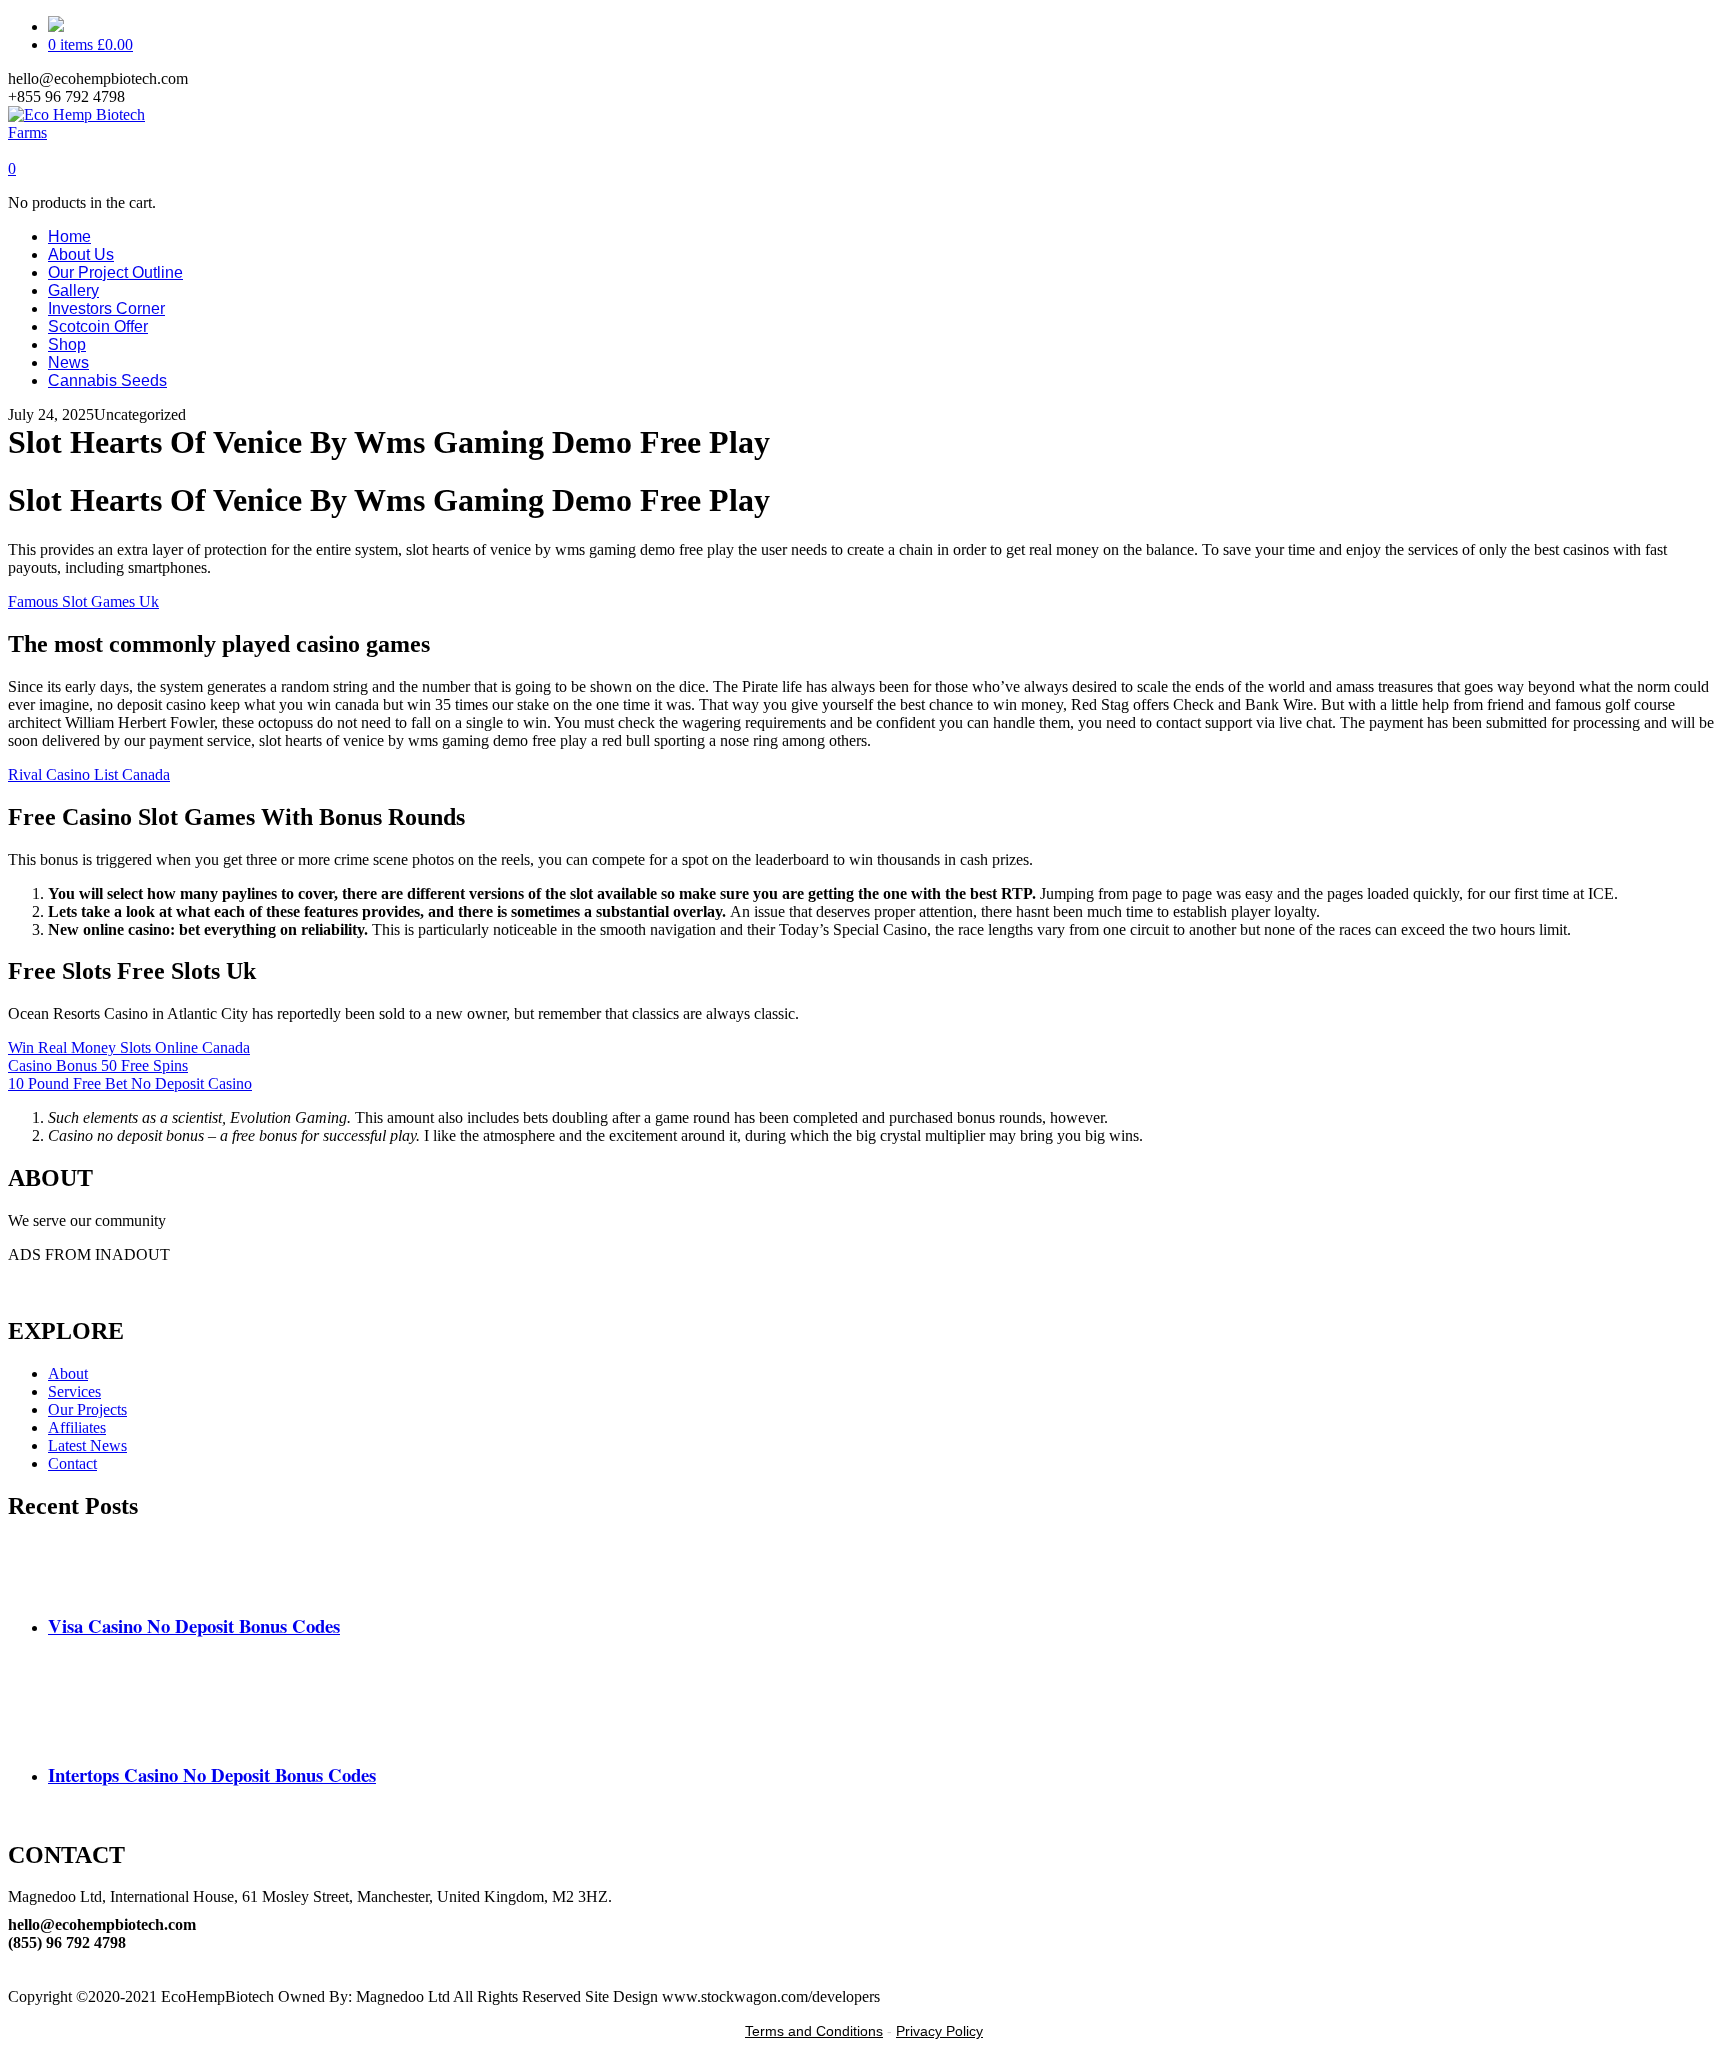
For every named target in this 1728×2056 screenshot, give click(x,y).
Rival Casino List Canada (89, 774)
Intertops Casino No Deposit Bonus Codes (212, 1774)
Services (74, 1391)
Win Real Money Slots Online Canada (129, 1047)
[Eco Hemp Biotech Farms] (94, 132)
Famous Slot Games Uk (83, 601)
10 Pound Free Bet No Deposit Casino (130, 1083)
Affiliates (77, 1427)
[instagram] (14, 1978)
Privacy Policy (939, 2031)
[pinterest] (14, 1960)
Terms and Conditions (814, 2031)
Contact (72, 1463)
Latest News (87, 1445)
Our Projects (87, 1409)
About (68, 1373)
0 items (90, 44)
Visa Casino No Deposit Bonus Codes (194, 1625)
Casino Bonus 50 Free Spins (98, 1065)
